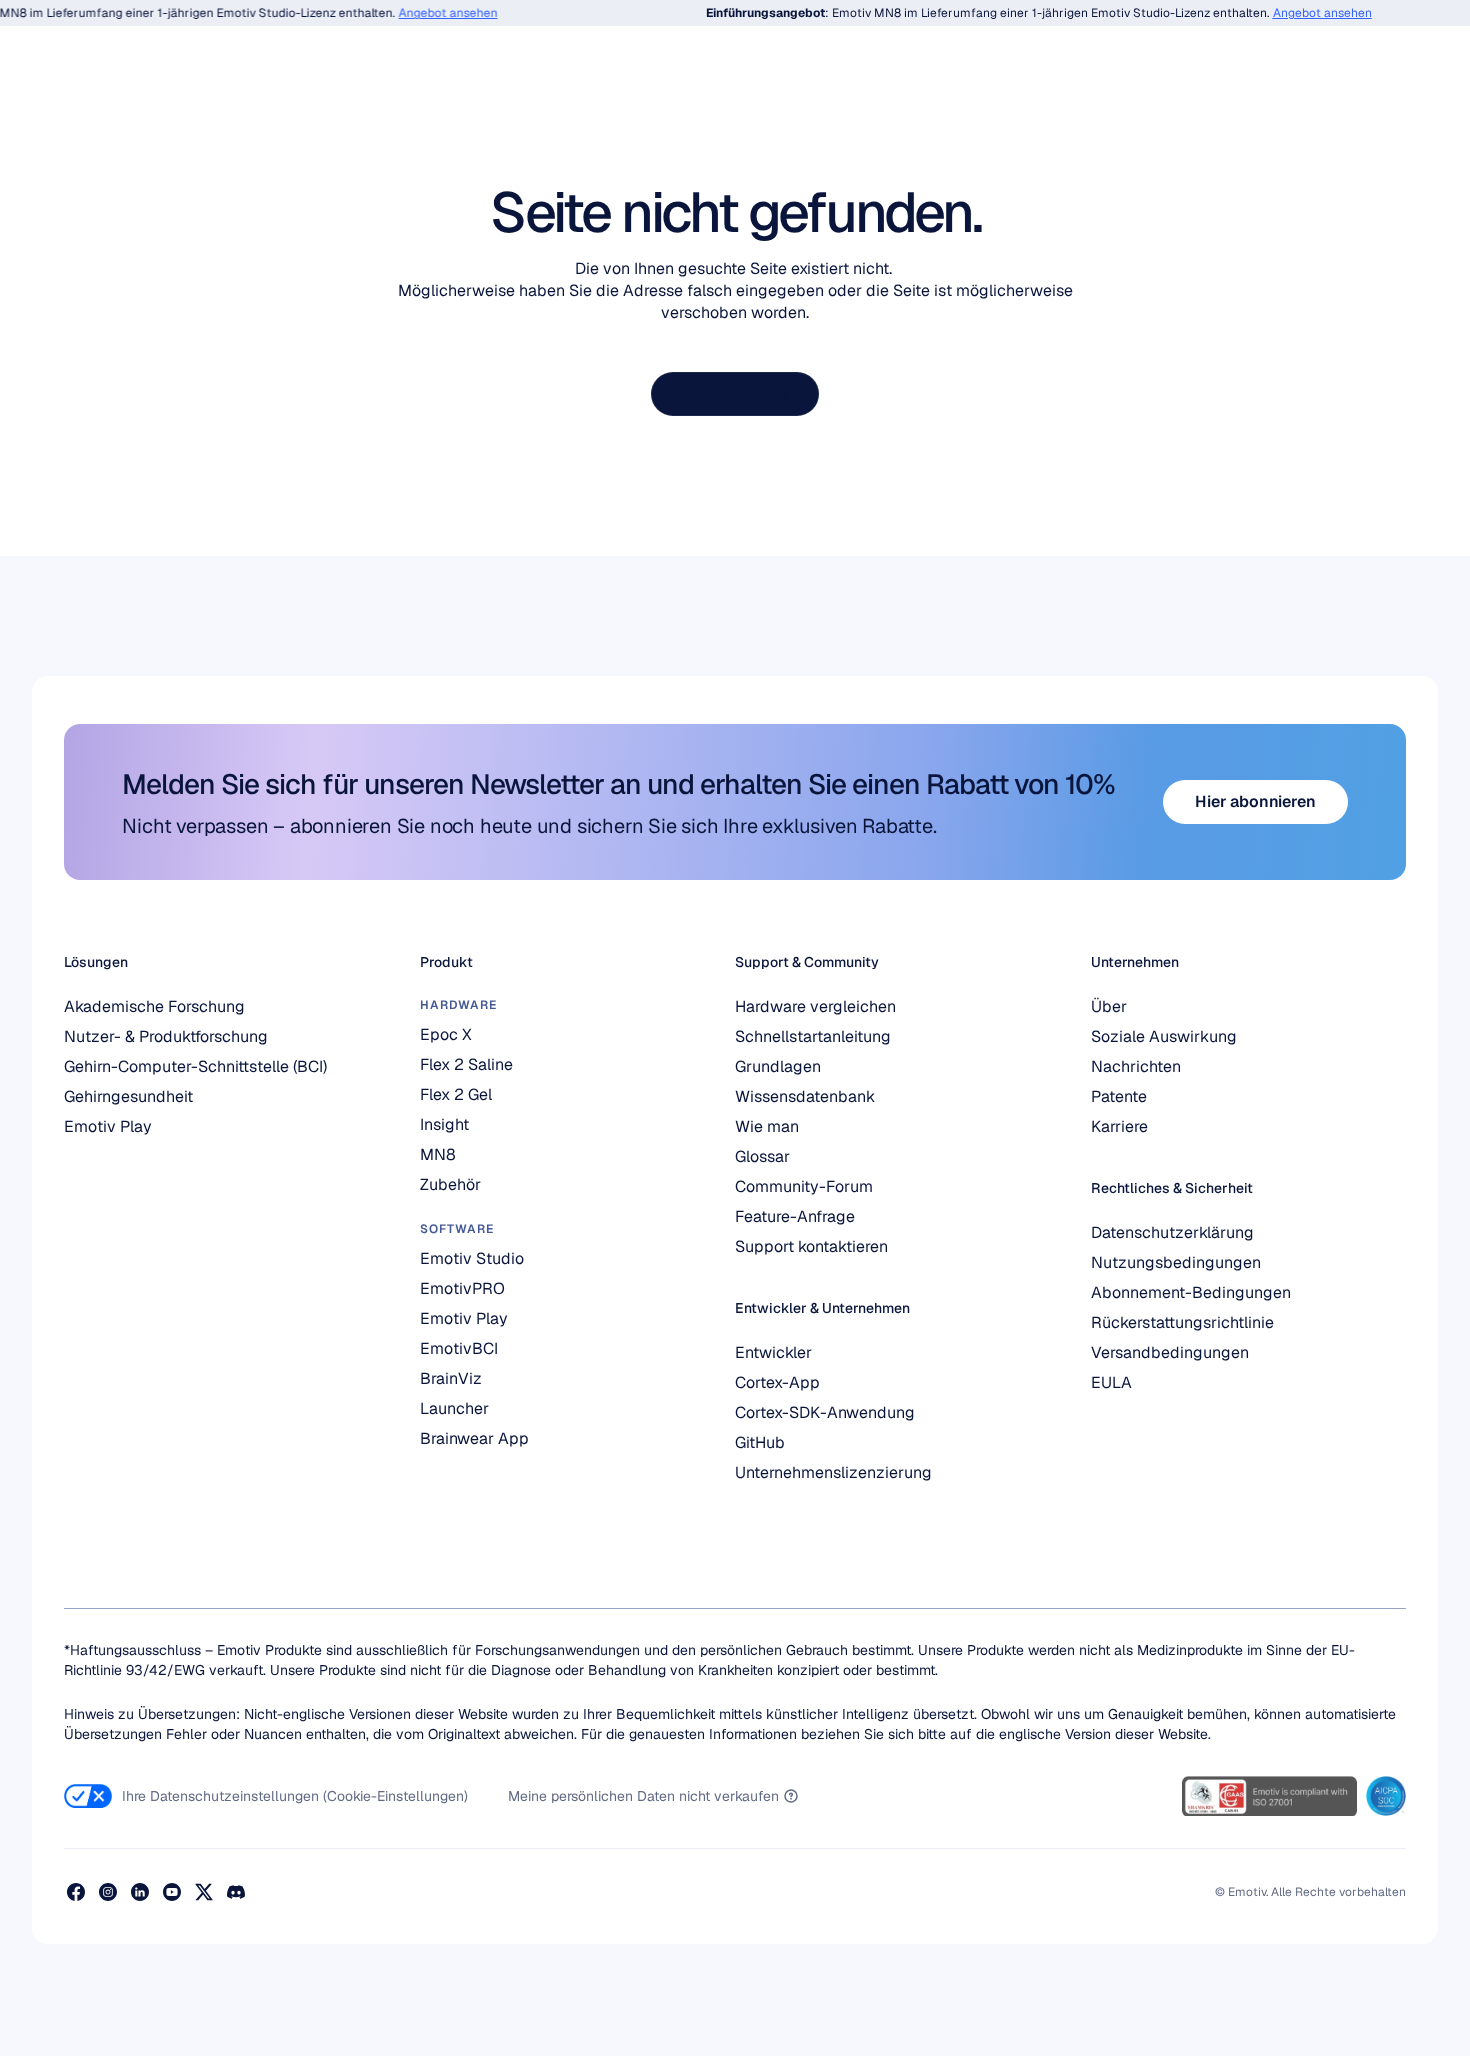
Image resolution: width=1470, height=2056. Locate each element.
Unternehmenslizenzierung (833, 1472)
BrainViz (451, 1378)
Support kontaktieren (811, 1246)
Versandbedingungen (1170, 1352)
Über (1109, 1006)
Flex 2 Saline (466, 1064)
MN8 (438, 1154)
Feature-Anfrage (795, 1216)
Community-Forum (804, 1186)
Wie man (767, 1126)
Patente (1119, 1096)
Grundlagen (778, 1066)
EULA (1111, 1382)
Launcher (454, 1408)
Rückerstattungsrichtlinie (1182, 1322)
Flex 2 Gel (456, 1094)
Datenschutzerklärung (1172, 1232)
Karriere (1119, 1126)
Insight (444, 1124)
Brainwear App (474, 1438)
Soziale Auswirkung (1164, 1036)
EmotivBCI (459, 1348)
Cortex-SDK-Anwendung (825, 1412)
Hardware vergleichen (815, 1006)
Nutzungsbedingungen (1176, 1262)
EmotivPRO (462, 1288)
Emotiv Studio (472, 1258)
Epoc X (446, 1034)
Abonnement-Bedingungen (1191, 1292)
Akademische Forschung (154, 1006)
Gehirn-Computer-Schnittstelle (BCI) (195, 1066)
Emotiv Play (108, 1126)
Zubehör (450, 1184)
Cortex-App (777, 1382)
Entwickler (773, 1352)
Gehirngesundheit (128, 1096)
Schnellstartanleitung (813, 1036)
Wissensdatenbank (805, 1096)
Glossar (762, 1156)
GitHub (760, 1442)
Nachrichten (1136, 1066)
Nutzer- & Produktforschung (166, 1036)
